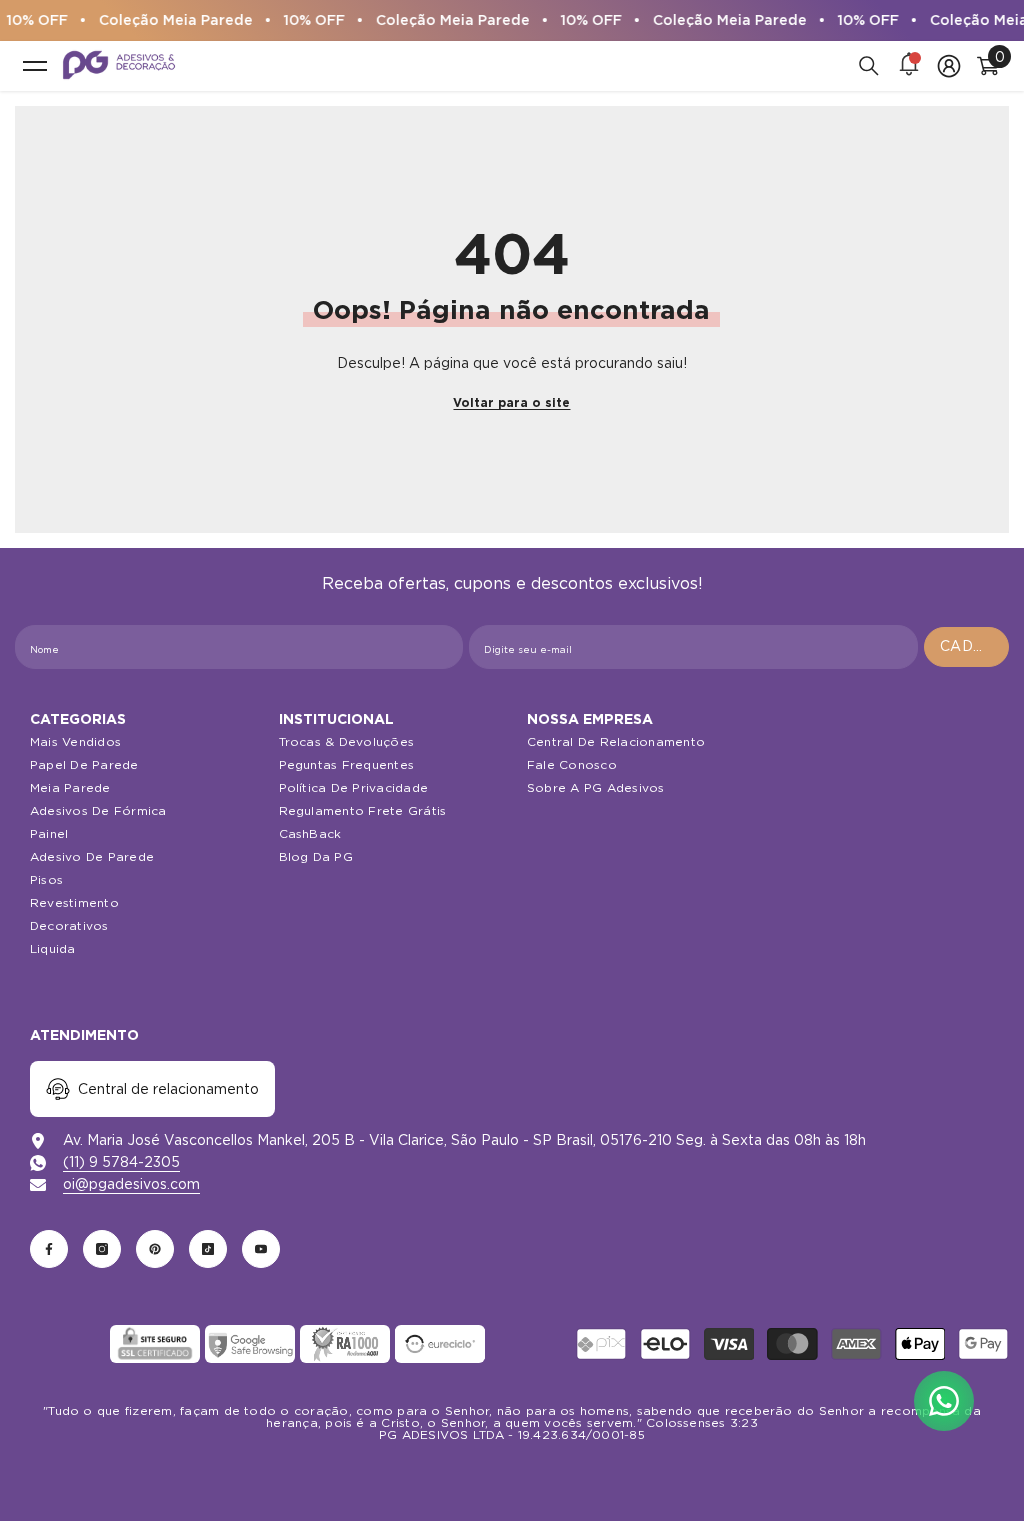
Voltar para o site (511, 402)
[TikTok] (208, 1249)
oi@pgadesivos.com (131, 1184)
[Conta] (949, 66)
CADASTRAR (974, 646)
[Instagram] (102, 1249)
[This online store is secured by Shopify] (60, 1344)
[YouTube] (261, 1249)
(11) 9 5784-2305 (121, 1162)
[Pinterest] (155, 1249)
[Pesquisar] (869, 66)
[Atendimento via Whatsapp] (944, 1401)
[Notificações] (909, 66)
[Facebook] (49, 1249)
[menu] (35, 66)
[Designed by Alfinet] (512, 1471)
